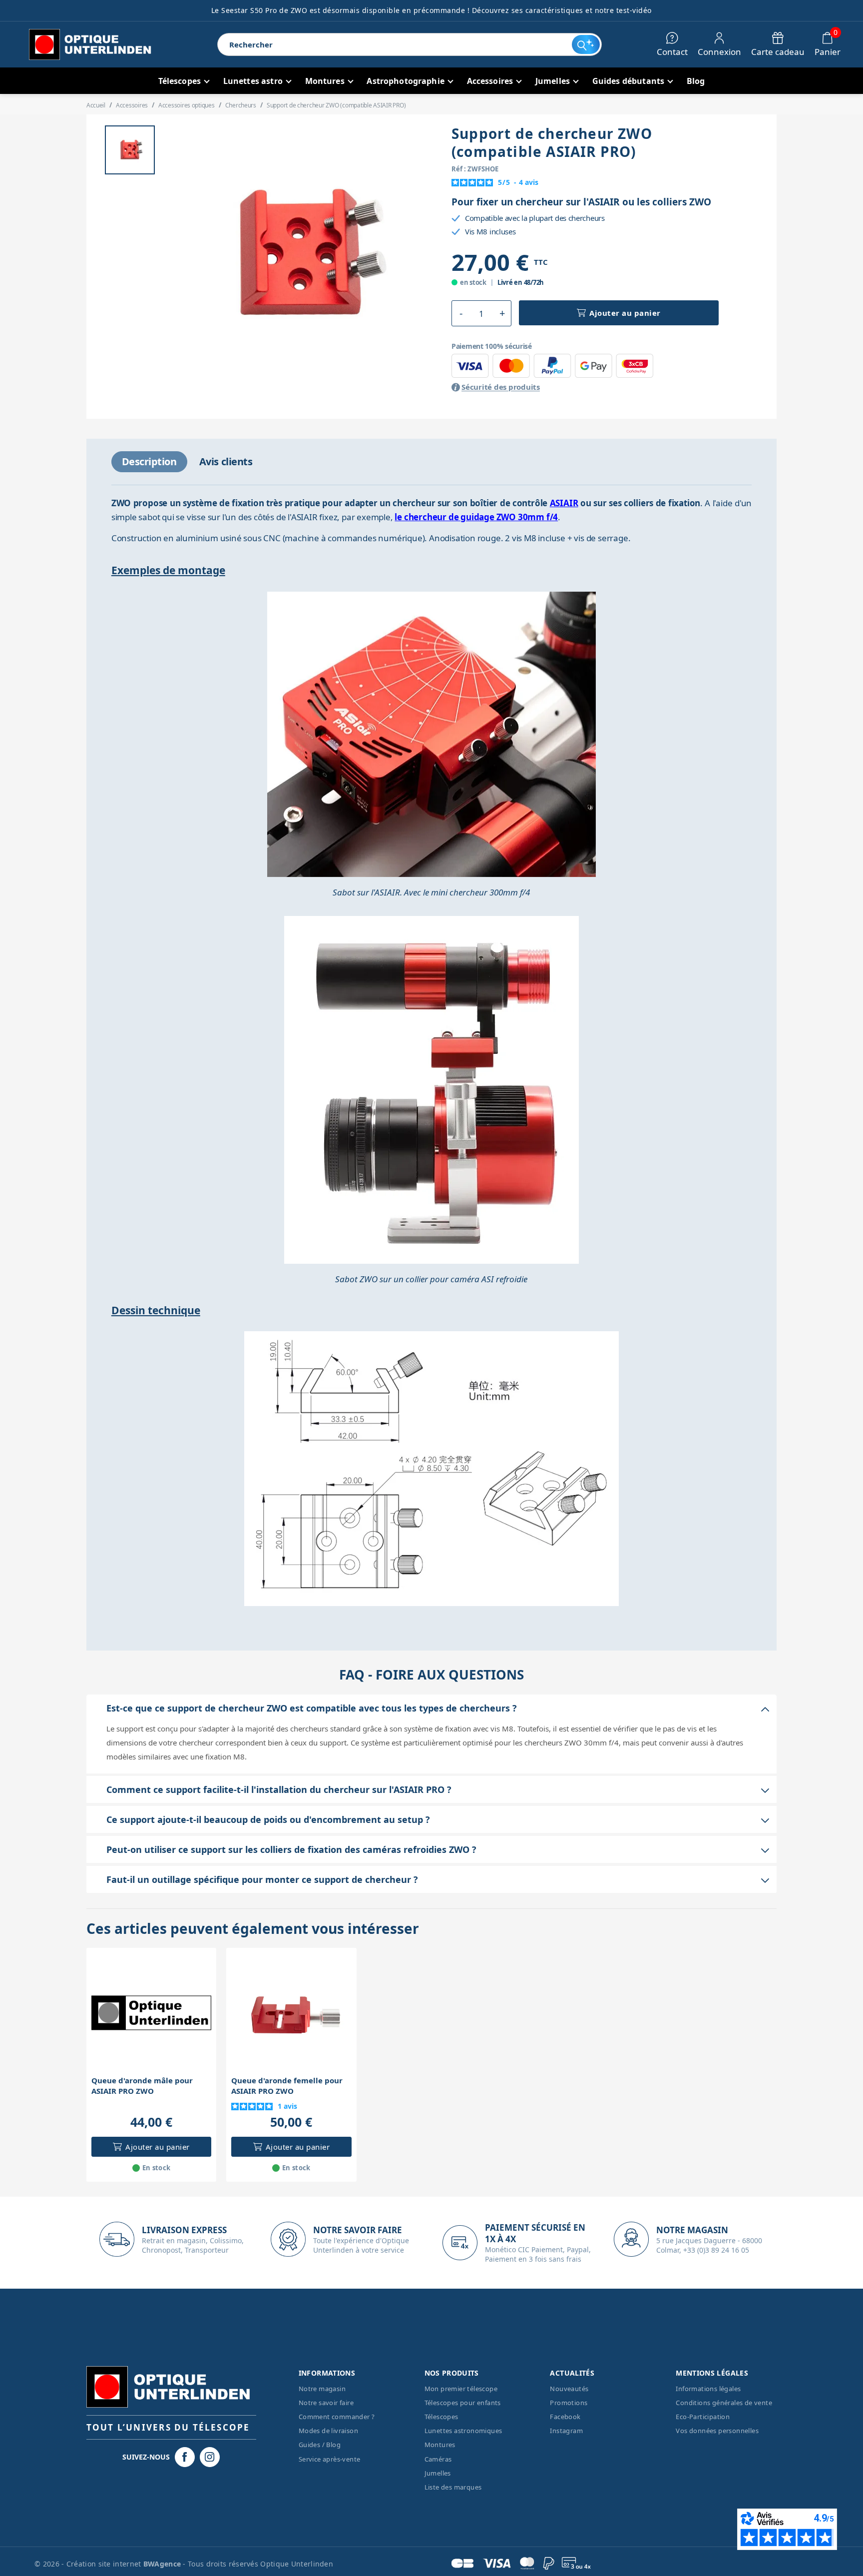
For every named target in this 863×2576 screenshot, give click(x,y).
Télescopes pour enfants (463, 2403)
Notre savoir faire (326, 2403)
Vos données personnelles (717, 2431)
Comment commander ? (337, 2417)
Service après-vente (330, 2459)
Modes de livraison (328, 2431)
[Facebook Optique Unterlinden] (185, 2457)
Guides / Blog (320, 2445)
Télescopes (441, 2417)
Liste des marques (453, 2487)
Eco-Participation (703, 2417)
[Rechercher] (586, 44)
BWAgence (163, 2564)
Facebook (565, 2417)
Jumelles (438, 2473)
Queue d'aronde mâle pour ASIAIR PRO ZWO (142, 2086)
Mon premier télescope (461, 2389)
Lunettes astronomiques (463, 2431)
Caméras (438, 2459)
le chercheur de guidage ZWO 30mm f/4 (476, 517)
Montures (440, 2445)
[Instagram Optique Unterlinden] (210, 2457)
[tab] (149, 462)
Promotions (569, 2403)
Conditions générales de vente (724, 2403)
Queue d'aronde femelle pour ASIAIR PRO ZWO (287, 2086)
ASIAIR (564, 503)
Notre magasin (322, 2389)
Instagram (566, 2431)
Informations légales (708, 2389)
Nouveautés (569, 2389)
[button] (461, 313)
